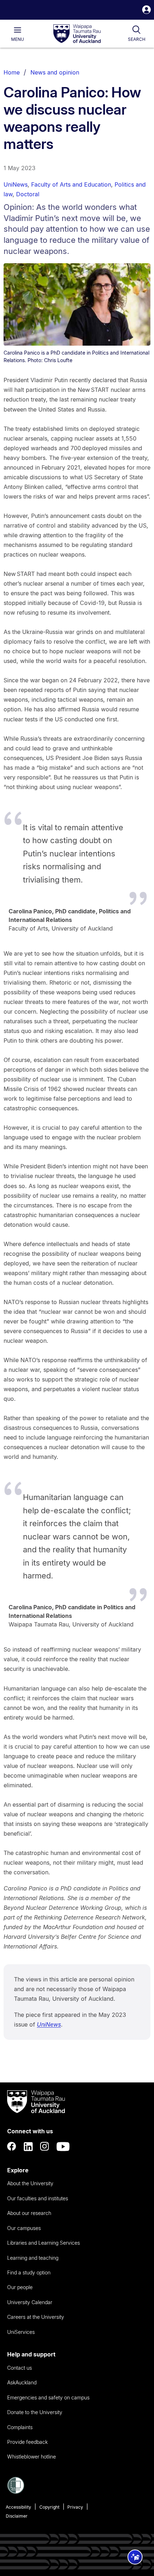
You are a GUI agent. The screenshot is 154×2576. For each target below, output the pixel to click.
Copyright (49, 2507)
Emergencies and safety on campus (48, 2397)
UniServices (21, 2332)
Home (12, 72)
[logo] (77, 34)
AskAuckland (22, 2382)
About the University (30, 2183)
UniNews (16, 184)
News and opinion (55, 72)
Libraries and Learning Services (44, 2243)
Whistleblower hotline (32, 2457)
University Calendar (30, 2302)
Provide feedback (27, 2442)
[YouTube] (63, 2147)
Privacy (75, 2507)
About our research (29, 2213)
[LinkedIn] (28, 2147)
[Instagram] (45, 2147)
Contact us (20, 2368)
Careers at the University (36, 2317)
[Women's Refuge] (16, 2492)
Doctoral (28, 194)
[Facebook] (12, 2147)
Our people (20, 2287)
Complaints (20, 2427)
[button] (146, 11)
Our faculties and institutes (38, 2198)
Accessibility (18, 2507)
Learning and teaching (33, 2258)
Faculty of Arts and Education (71, 184)
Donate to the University (35, 2412)
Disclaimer (17, 2516)
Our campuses (24, 2228)
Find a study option (29, 2272)
